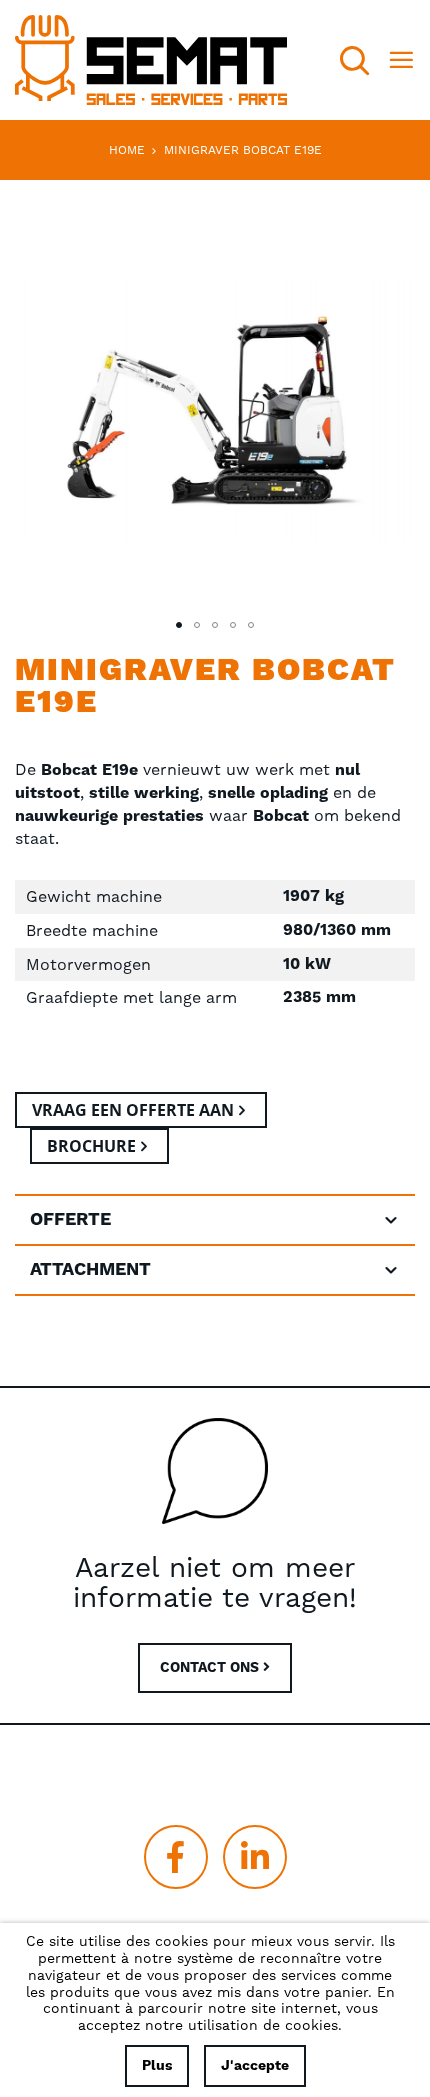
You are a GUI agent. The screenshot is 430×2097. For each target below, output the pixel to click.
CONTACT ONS (211, 1668)
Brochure (91, 1146)
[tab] (215, 1220)
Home (127, 150)
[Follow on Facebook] (176, 1857)
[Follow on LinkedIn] (255, 1857)
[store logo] (151, 60)
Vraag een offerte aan (133, 1110)
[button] (179, 625)
